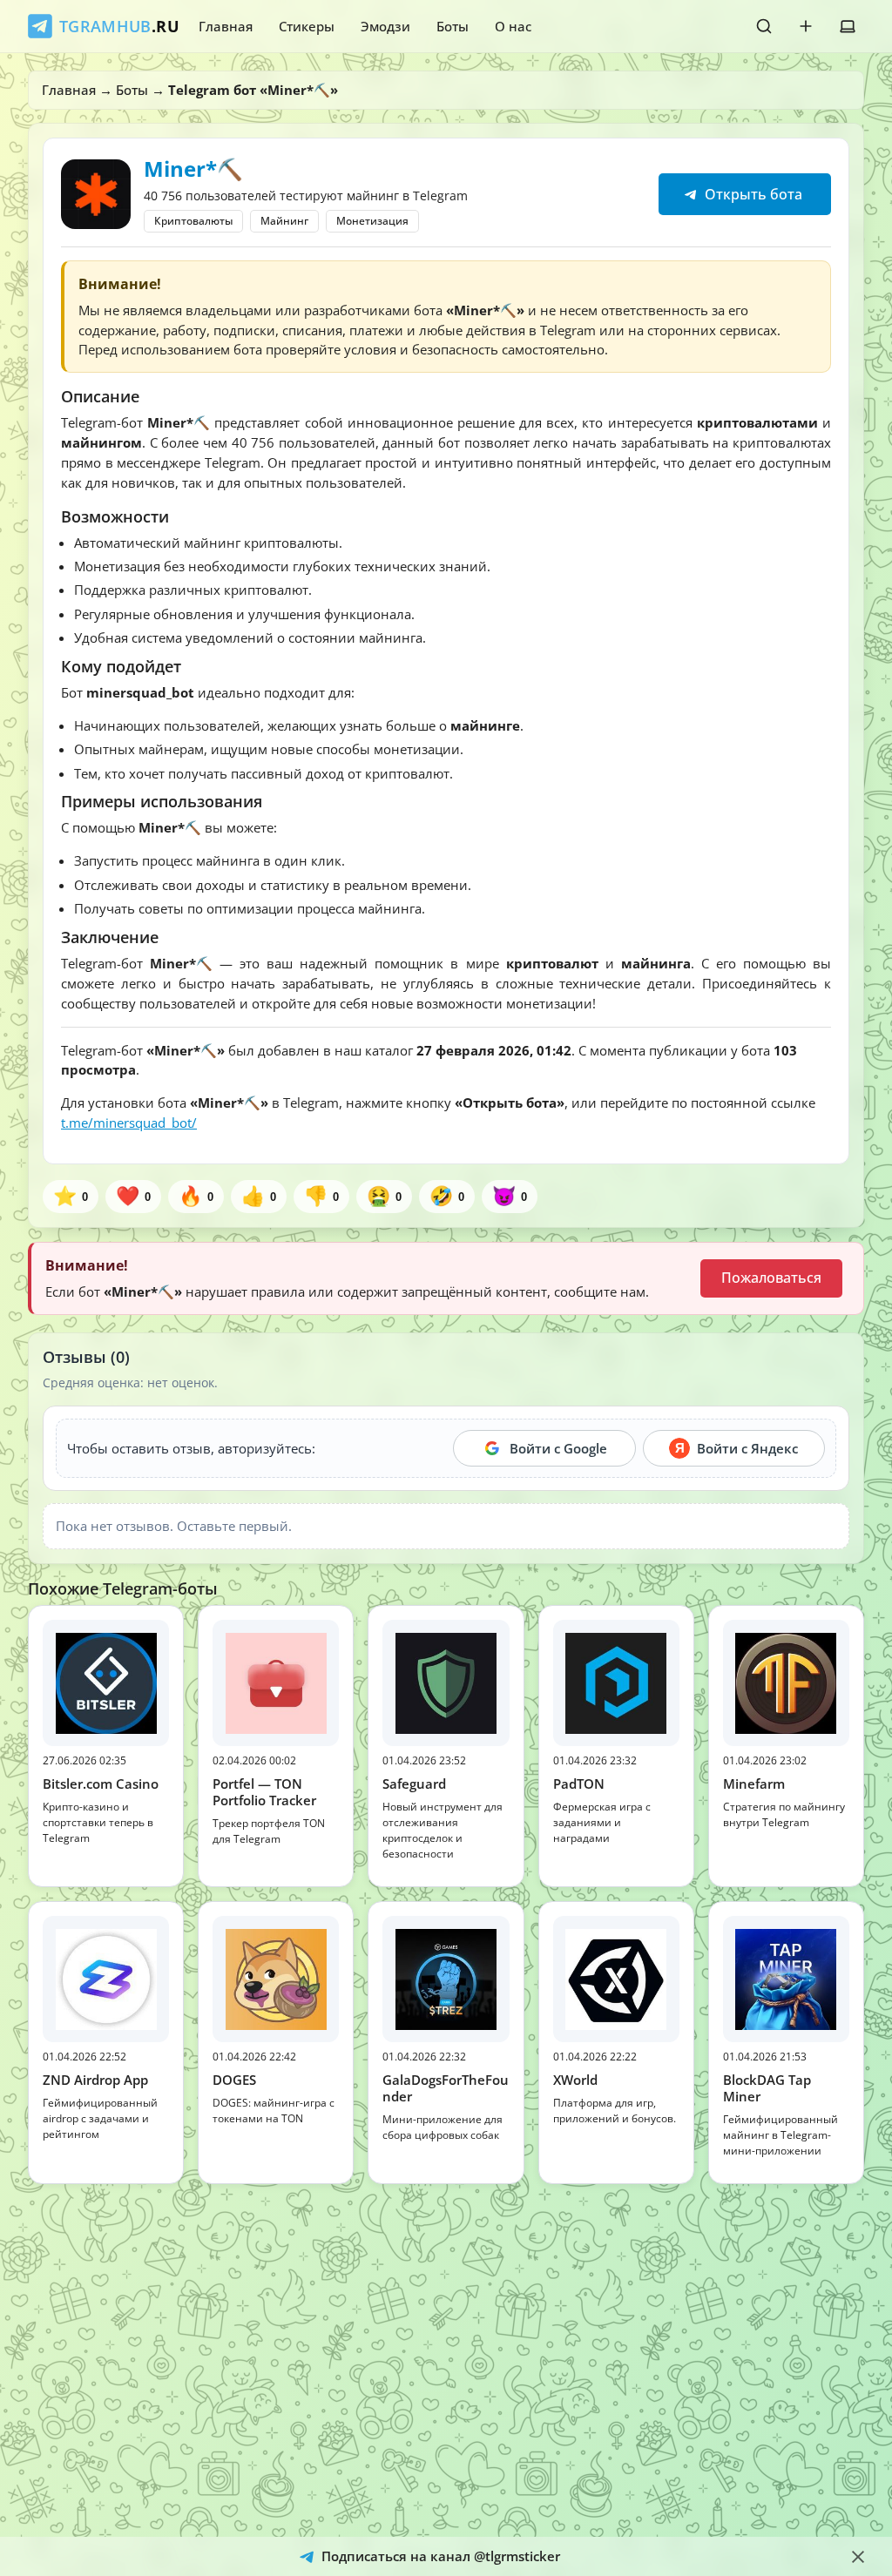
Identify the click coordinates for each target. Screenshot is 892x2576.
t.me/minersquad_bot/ (129, 1123)
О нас (513, 26)
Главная (226, 26)
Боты (453, 26)
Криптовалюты (193, 221)
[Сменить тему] (848, 26)
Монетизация (372, 221)
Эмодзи (385, 26)
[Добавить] (806, 26)
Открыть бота (752, 194)
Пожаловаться (771, 1278)
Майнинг (284, 221)
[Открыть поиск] (764, 26)
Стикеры (307, 26)
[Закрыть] (858, 2557)
